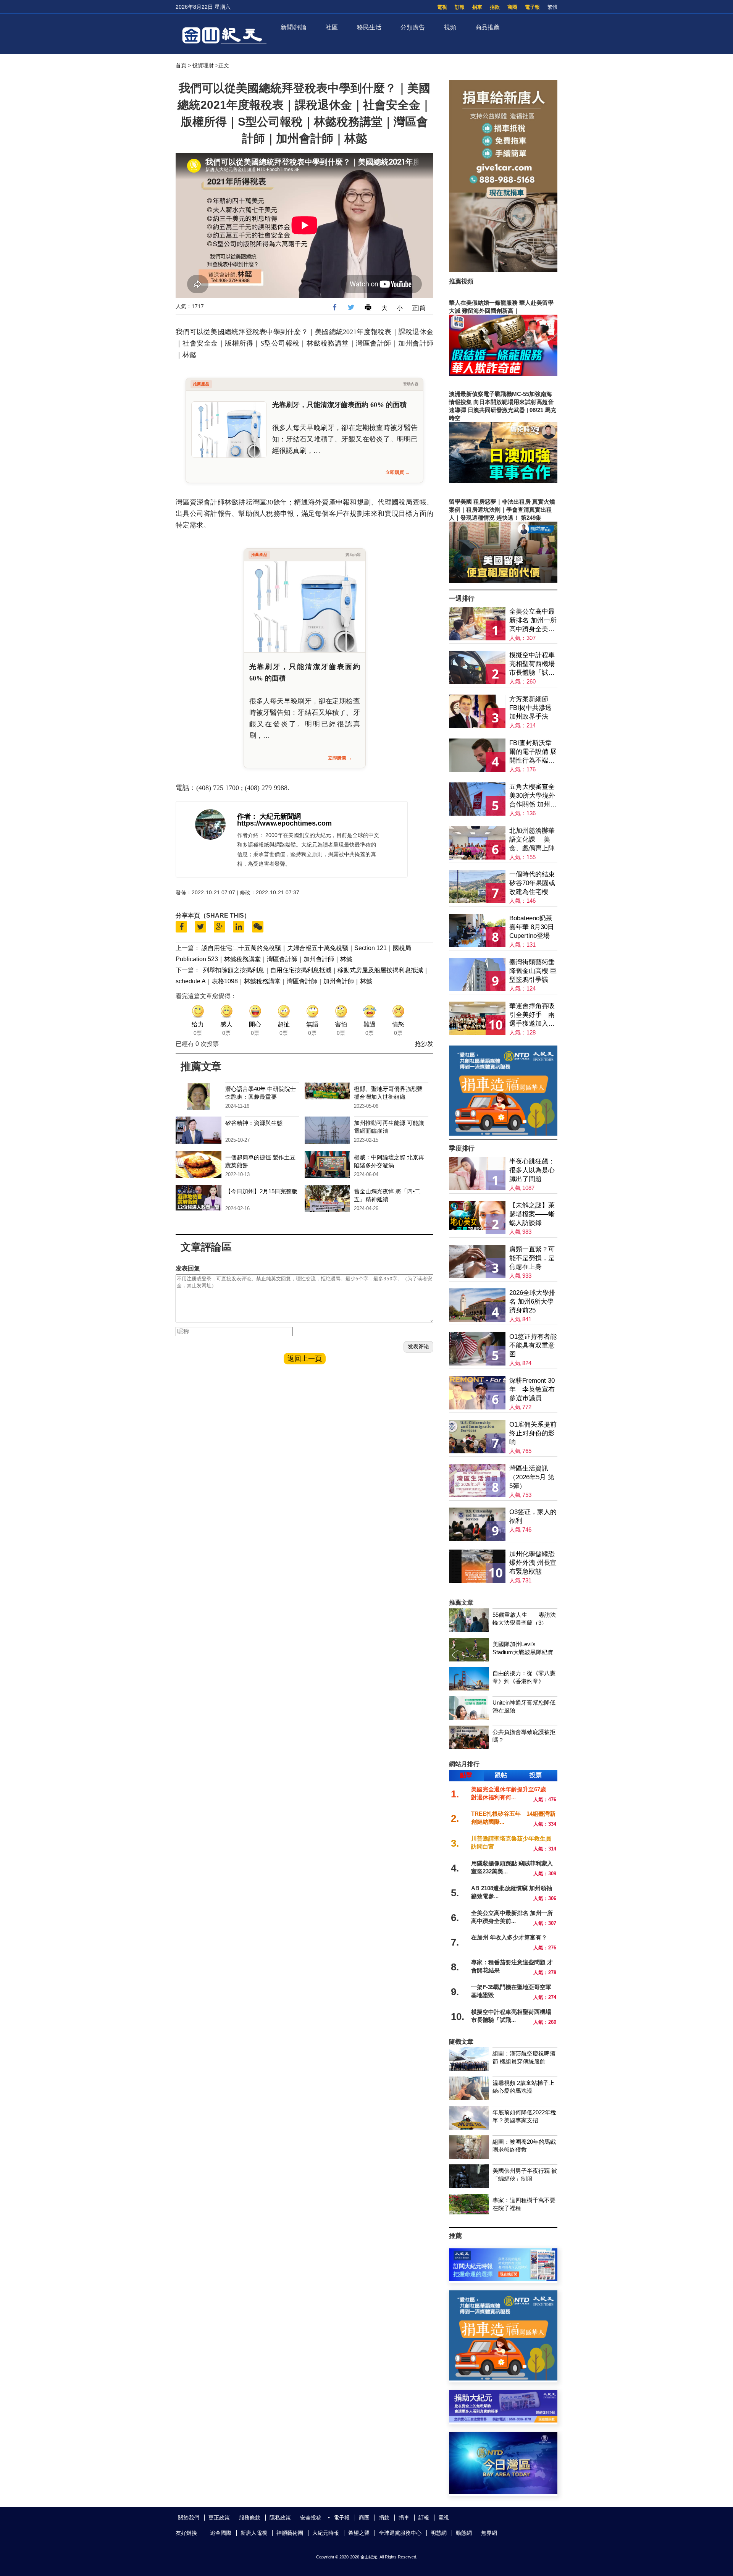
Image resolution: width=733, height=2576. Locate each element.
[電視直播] (503, 2492)
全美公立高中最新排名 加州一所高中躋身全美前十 (533, 621)
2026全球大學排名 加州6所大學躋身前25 (532, 1302)
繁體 (552, 7)
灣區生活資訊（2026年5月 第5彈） (532, 1477)
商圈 (512, 7)
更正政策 (219, 2518)
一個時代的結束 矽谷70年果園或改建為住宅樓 (532, 883)
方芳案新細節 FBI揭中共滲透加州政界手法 (530, 708)
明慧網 (439, 2533)
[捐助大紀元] (503, 2420)
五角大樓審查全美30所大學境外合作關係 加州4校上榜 (532, 796)
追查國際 (221, 2533)
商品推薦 (488, 27)
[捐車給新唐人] (503, 270)
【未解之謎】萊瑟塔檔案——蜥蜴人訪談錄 (532, 1214)
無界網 (489, 2533)
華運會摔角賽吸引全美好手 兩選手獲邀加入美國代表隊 (532, 1015)
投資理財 (203, 65)
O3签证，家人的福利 (533, 1516)
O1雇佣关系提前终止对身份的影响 (533, 1433)
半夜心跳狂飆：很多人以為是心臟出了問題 (532, 1170)
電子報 (532, 7)
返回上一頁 (305, 1359)
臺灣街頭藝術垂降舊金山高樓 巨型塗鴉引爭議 (533, 971)
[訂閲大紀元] (503, 2279)
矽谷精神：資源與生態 (254, 1123)
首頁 (181, 65)
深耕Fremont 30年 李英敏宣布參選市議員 (532, 1389)
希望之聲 (359, 2533)
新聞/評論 (294, 27)
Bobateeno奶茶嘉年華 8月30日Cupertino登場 (532, 927)
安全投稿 (311, 2518)
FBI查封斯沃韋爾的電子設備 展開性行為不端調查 (533, 752)
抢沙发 (424, 1044)
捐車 (477, 7)
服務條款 (250, 2518)
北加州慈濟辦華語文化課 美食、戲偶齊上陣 (532, 840)
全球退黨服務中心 (400, 2533)
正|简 (419, 308)
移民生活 (369, 27)
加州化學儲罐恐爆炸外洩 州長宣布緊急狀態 (533, 1563)
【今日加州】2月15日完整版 (261, 1191)
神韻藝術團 (290, 2533)
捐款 (495, 7)
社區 (332, 27)
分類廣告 (413, 27)
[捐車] (503, 1134)
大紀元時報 (326, 2533)
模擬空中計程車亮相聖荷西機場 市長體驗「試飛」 (532, 664)
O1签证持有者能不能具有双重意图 (533, 1345)
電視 (442, 7)
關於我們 (189, 2518)
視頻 (450, 27)
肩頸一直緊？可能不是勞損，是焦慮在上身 (532, 1258)
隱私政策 (280, 2518)
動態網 (464, 2533)
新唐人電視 (254, 2533)
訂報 (460, 7)
